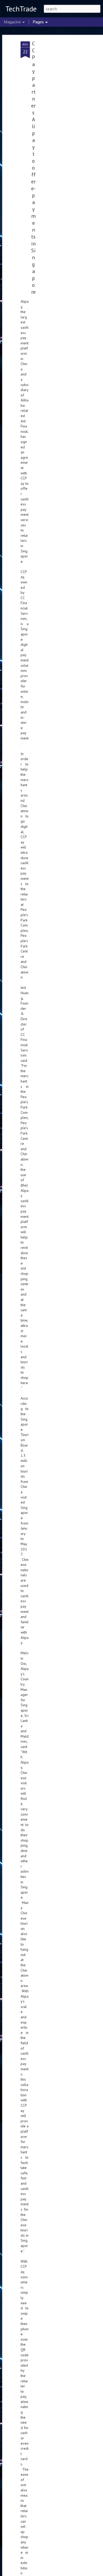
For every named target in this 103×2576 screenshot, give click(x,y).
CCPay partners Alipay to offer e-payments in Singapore (33, 168)
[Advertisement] (58, 125)
